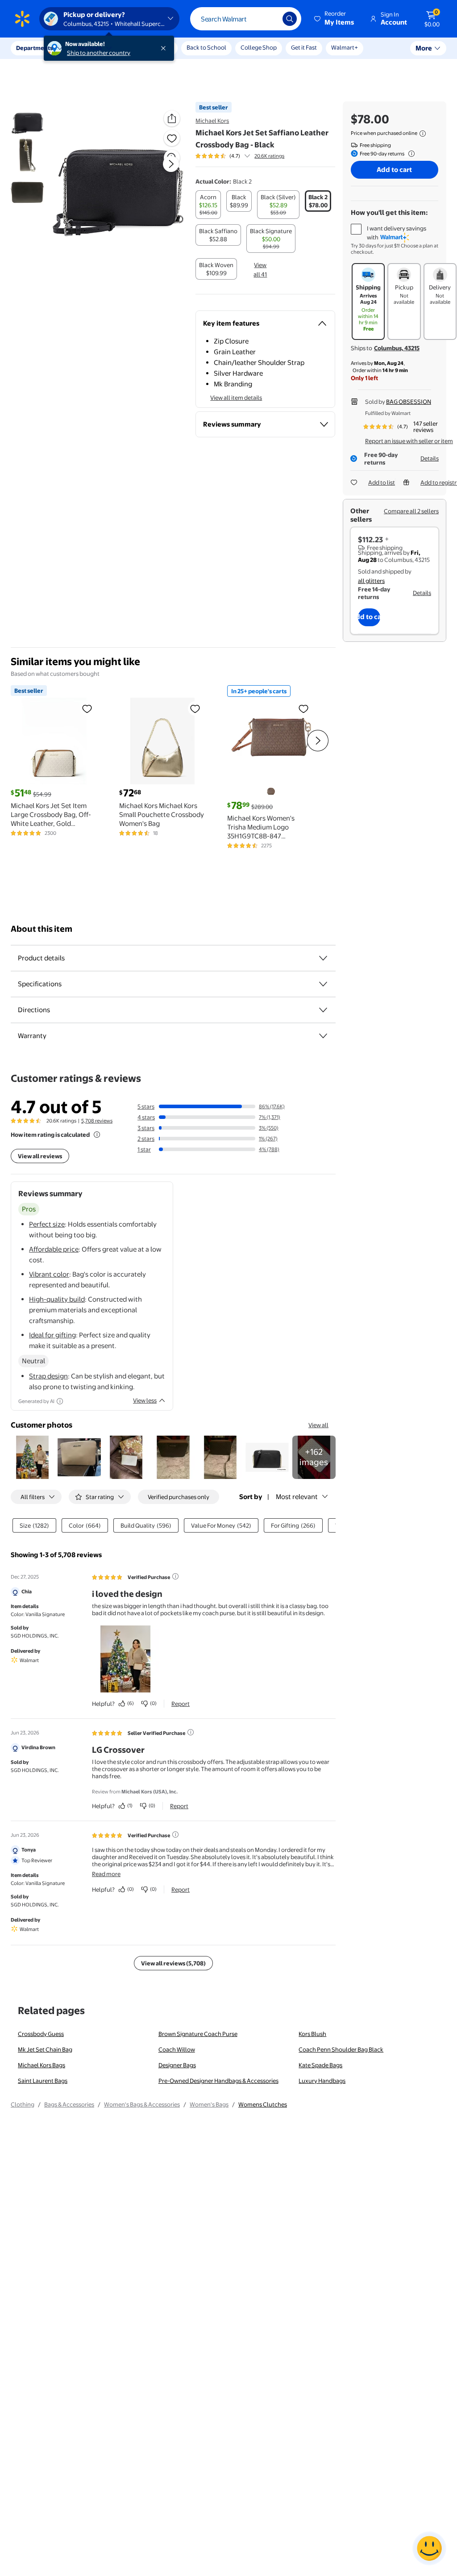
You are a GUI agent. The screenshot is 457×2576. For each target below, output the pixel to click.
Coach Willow (177, 2049)
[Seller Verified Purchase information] (191, 1732)
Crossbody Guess (41, 2034)
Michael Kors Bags (42, 2065)
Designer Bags (177, 2065)
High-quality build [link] (57, 1299)
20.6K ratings (269, 156)
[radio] (208, 205)
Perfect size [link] (47, 1224)
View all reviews (40, 1156)
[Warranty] (323, 1036)
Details (430, 458)
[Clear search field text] (269, 19)
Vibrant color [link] (49, 1274)
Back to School (206, 47)
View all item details (236, 398)
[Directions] (323, 1010)
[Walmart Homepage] (22, 19)
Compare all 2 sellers (411, 511)
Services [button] (90, 48)
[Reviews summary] (247, 156)
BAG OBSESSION (409, 402)
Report (181, 1704)
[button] (335, 19)
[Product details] (323, 958)
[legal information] (423, 134)
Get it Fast (304, 47)
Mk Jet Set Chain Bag (45, 2049)
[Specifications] (323, 984)
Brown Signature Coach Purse (198, 2034)
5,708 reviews (97, 1121)
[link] (314, 1457)
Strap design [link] (48, 1376)
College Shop (259, 47)
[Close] (165, 48)
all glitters (371, 581)
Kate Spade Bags (320, 2065)
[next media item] (171, 164)
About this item (42, 929)
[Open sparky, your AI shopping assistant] (429, 2548)
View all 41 (260, 270)
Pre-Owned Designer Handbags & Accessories (218, 2081)
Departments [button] (34, 48)
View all (318, 1425)
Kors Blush (312, 2034)
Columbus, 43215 (397, 348)
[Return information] (410, 154)
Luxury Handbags (322, 2081)
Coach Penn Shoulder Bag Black (341, 2049)
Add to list (382, 482)
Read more (106, 1874)
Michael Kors (212, 121)
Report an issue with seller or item (409, 441)
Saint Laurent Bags (43, 2081)
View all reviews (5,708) (173, 1963)
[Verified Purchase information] (175, 1576)
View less (145, 1400)
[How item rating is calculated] (97, 1135)
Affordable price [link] (54, 1249)
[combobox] (246, 19)
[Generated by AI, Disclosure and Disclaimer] (60, 1401)
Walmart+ (345, 47)
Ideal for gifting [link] (52, 1335)
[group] (240, 156)
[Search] (290, 19)
